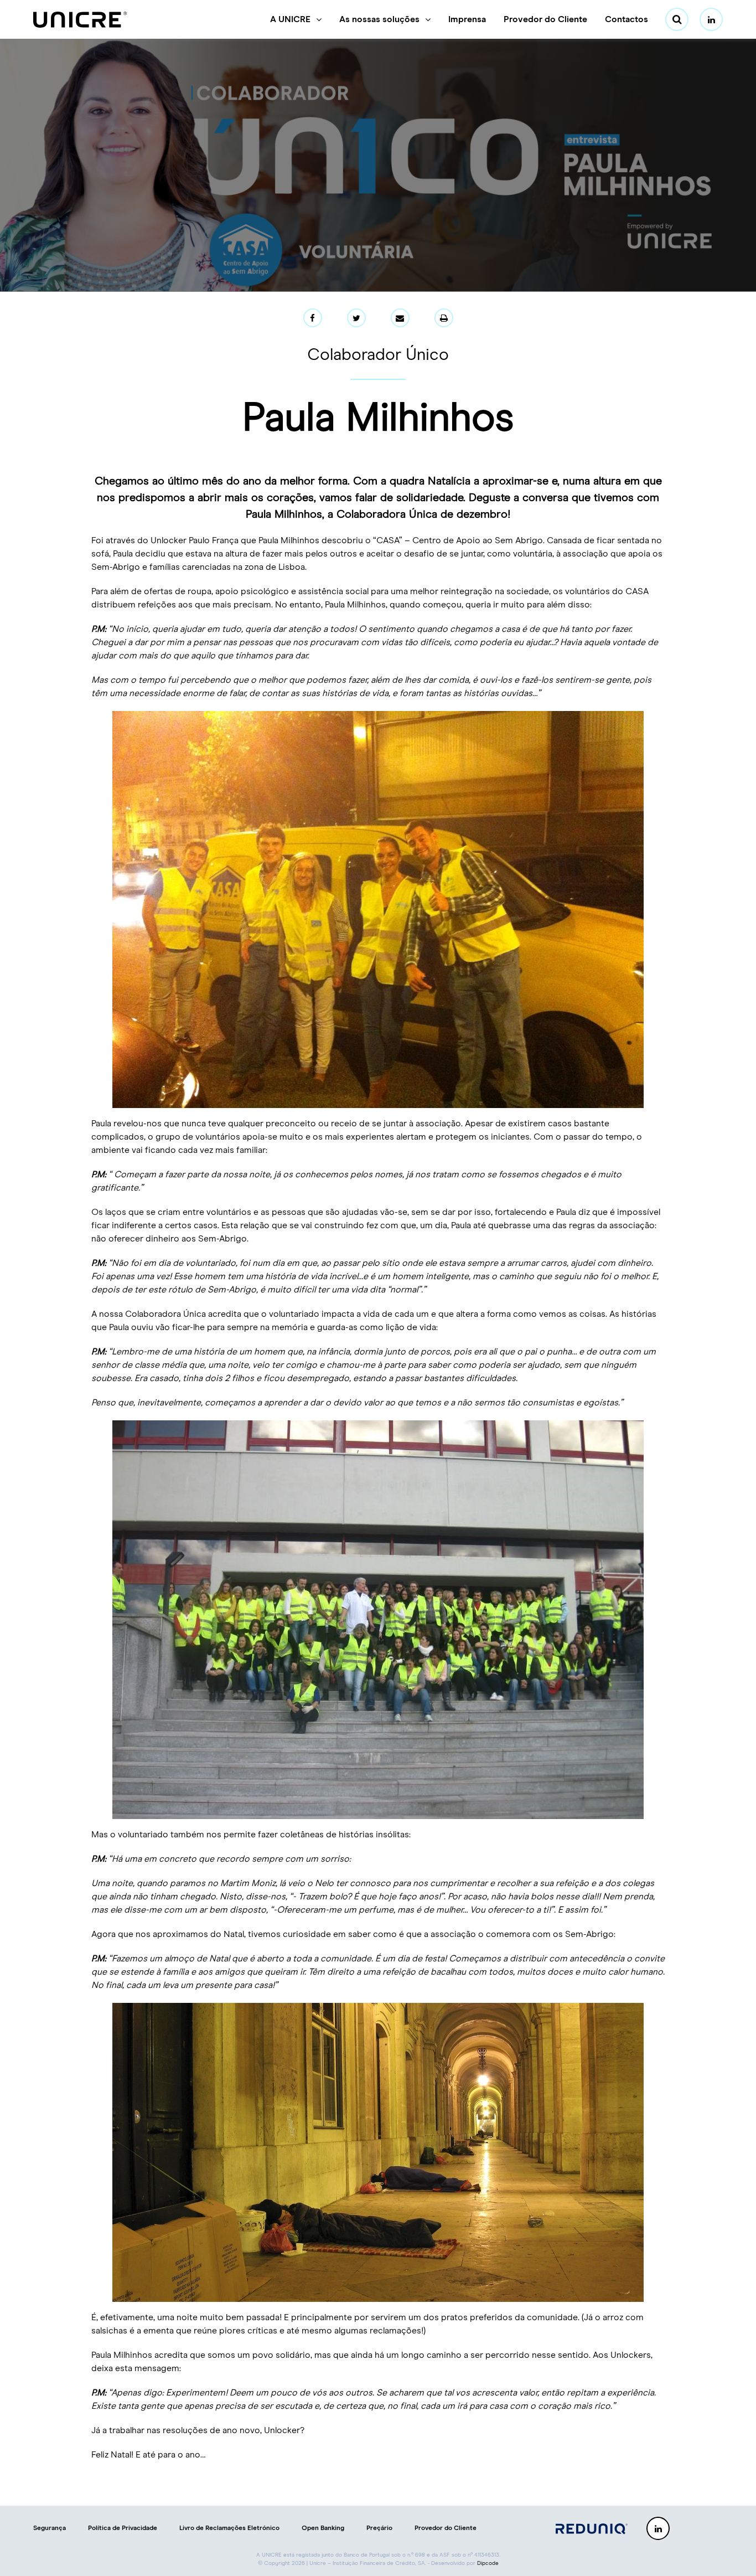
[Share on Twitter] (356, 318)
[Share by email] (400, 318)
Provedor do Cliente (545, 19)
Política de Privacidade (123, 2528)
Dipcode (488, 2563)
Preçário (379, 2528)
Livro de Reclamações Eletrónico (229, 2528)
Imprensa (467, 19)
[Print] (444, 318)
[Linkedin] (711, 19)
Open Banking (323, 2528)
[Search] (677, 19)
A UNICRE (290, 19)
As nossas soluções (379, 19)
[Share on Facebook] (313, 318)
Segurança (50, 2528)
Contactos (626, 19)
